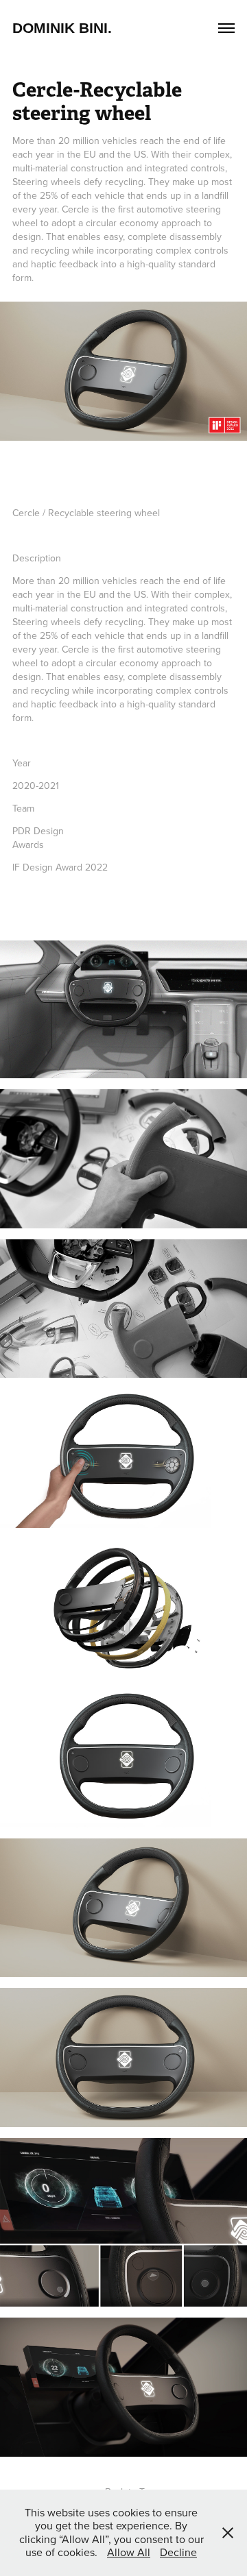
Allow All (129, 2552)
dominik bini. (62, 28)
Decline (178, 2552)
